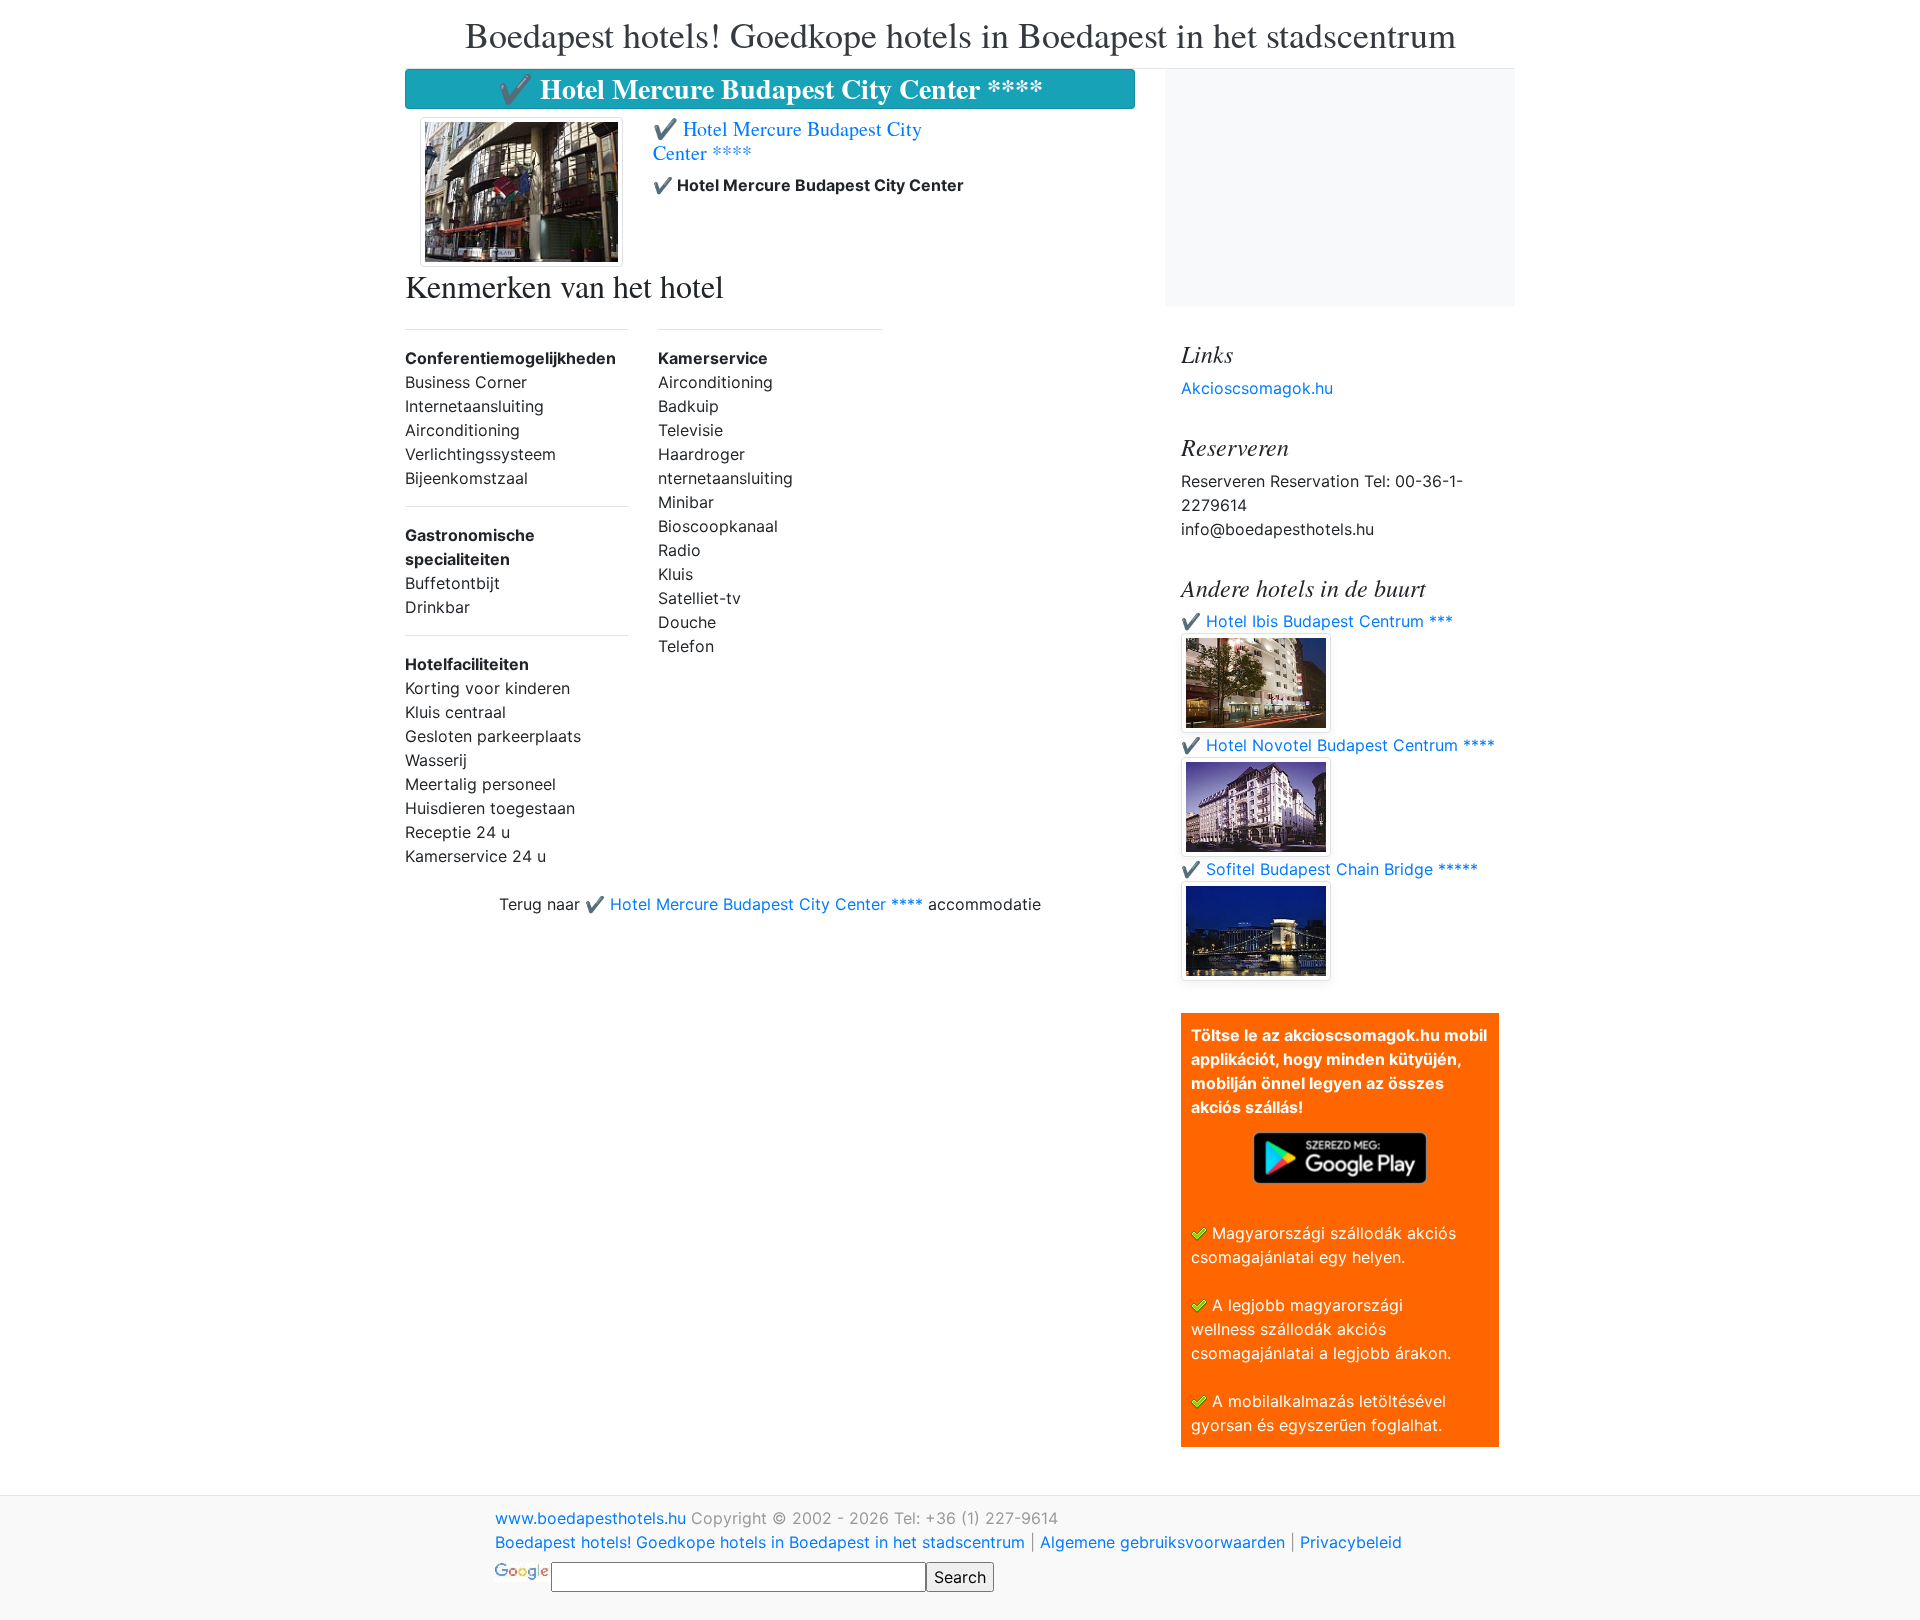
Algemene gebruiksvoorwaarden (1162, 1542)
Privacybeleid (1351, 1542)
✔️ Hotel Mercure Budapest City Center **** (787, 140)
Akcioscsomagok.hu (1257, 388)
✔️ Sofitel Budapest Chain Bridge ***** (1329, 869)
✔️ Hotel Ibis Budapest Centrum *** (1317, 621)
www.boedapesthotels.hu (593, 1518)
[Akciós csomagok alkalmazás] (1340, 1156)
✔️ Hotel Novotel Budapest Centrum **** (1338, 745)
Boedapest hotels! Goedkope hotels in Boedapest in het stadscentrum (960, 34)
